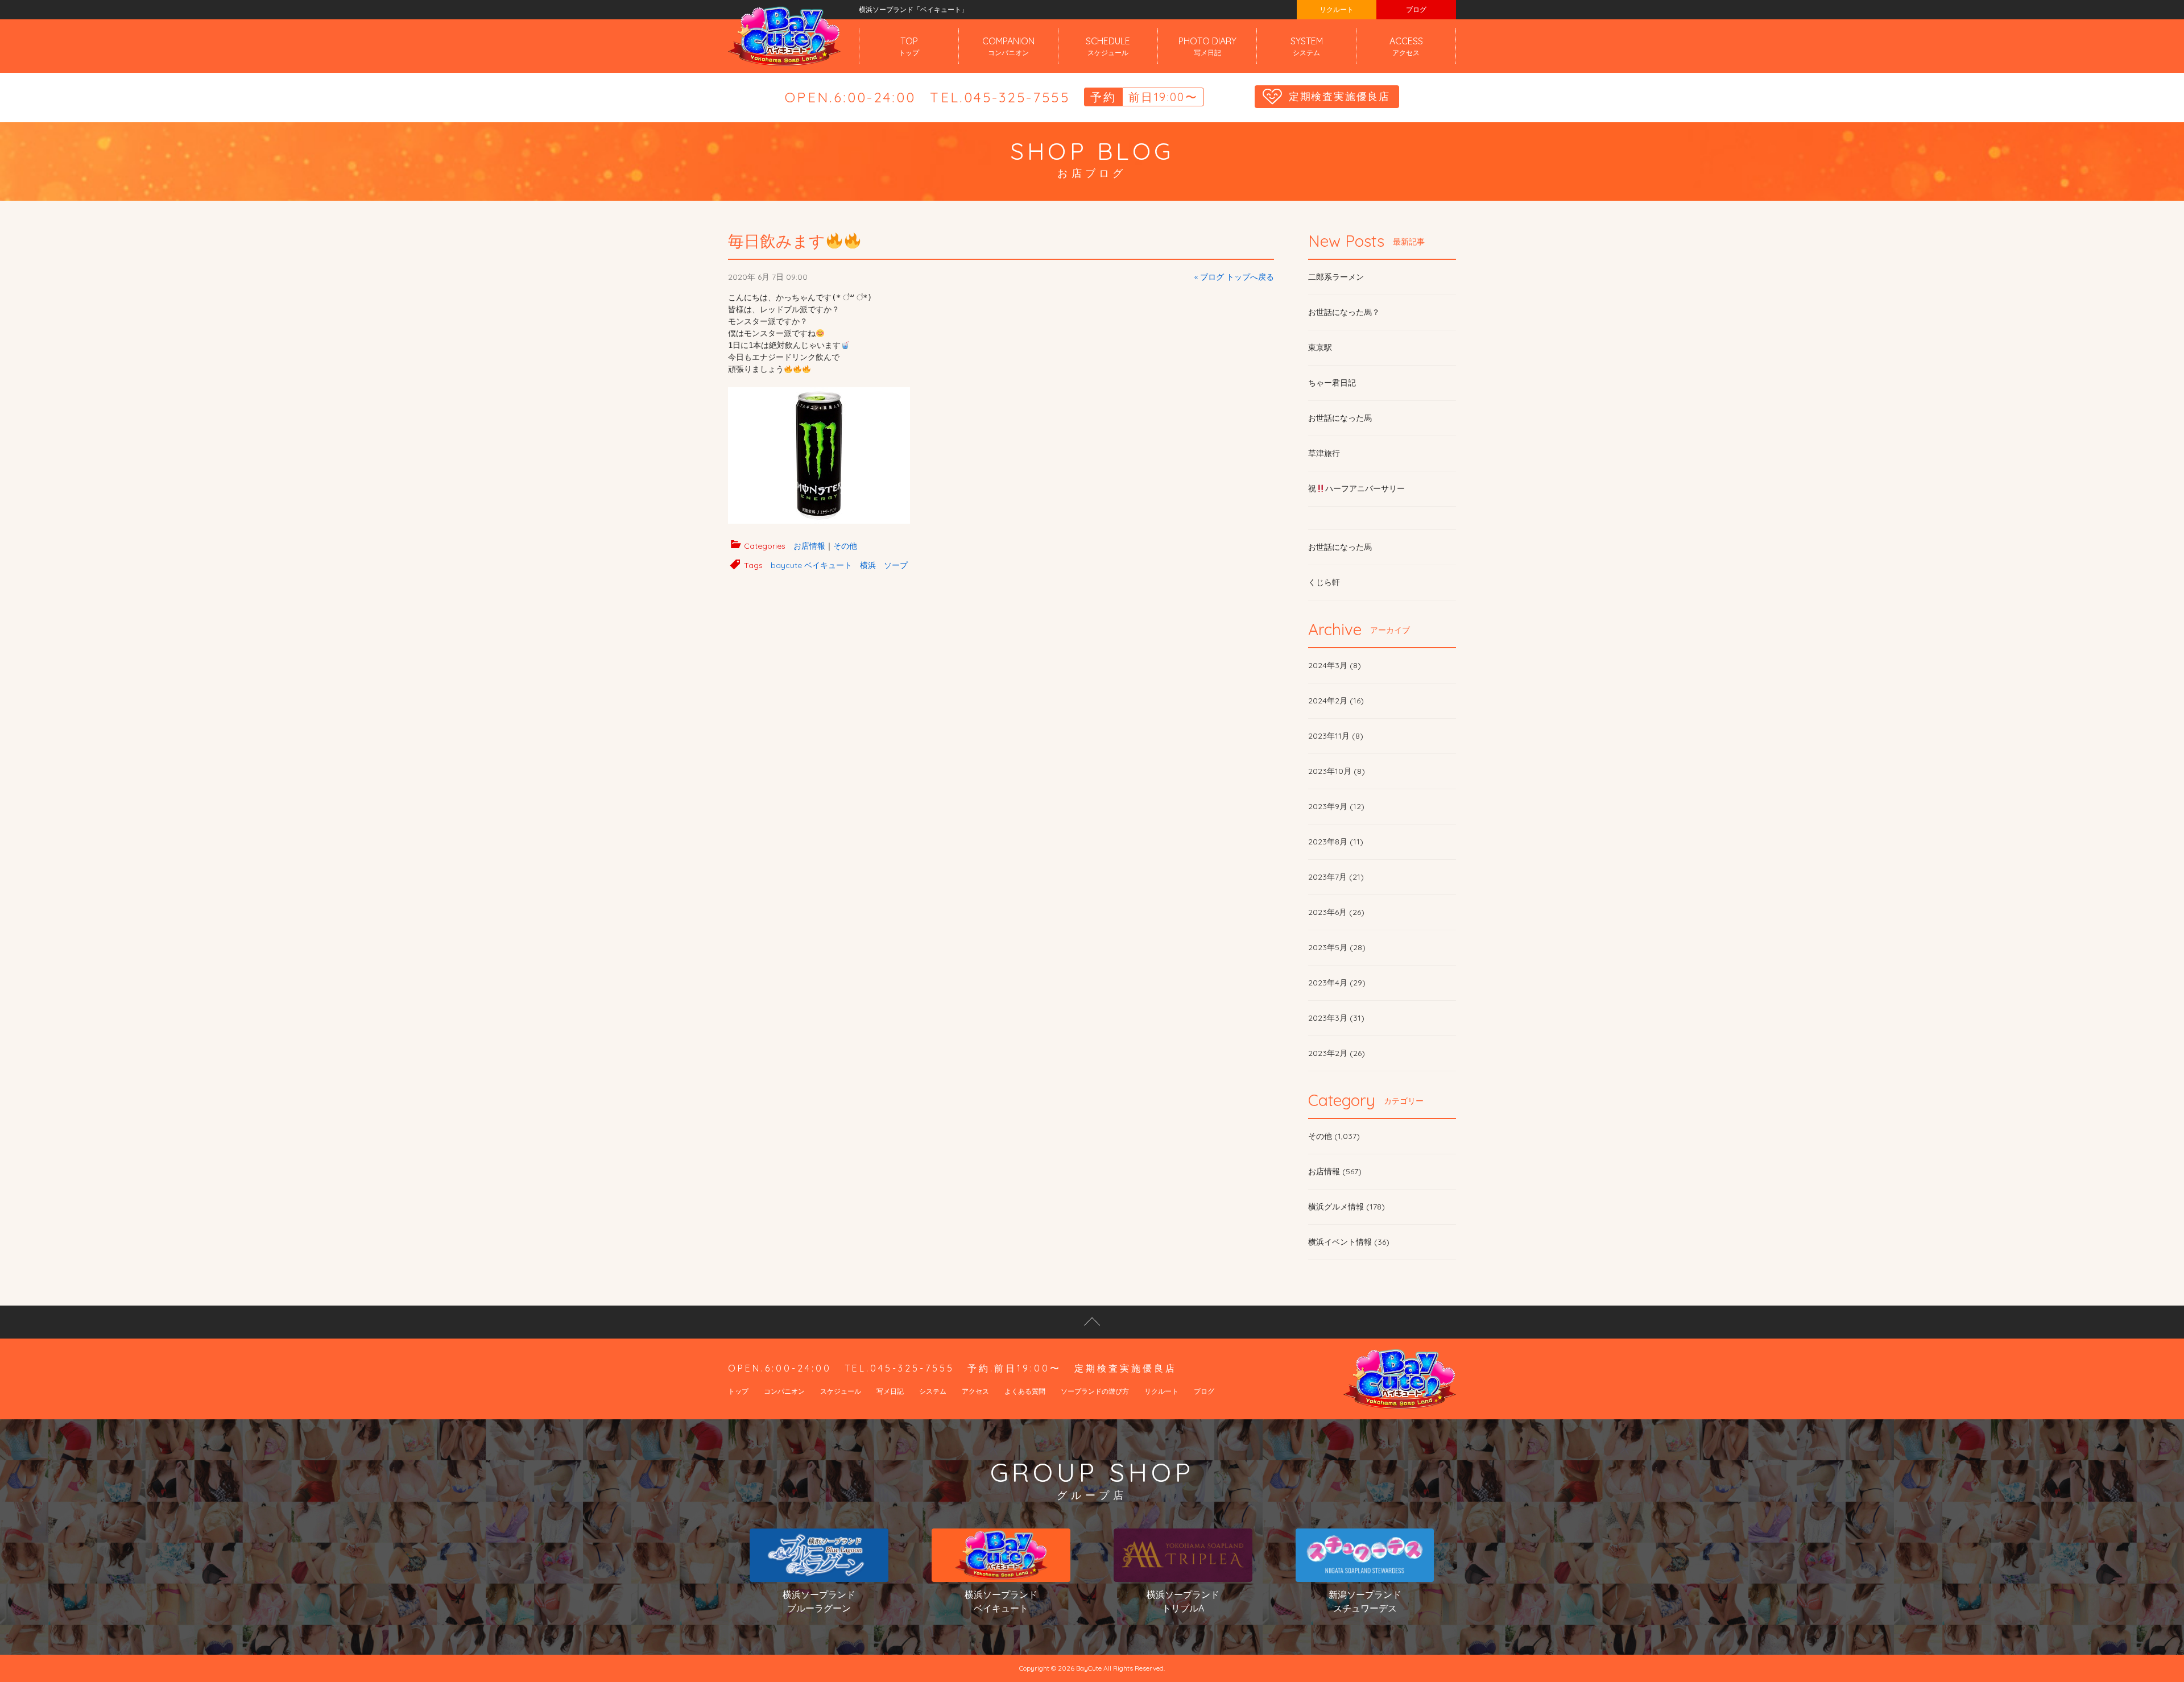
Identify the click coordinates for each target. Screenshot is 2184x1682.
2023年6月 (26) (1336, 912)
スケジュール (841, 1391)
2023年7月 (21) (1336, 877)
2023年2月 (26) (1337, 1053)
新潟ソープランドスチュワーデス (1365, 1601)
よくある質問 (1025, 1391)
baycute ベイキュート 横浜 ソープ (839, 565)
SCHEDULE (1108, 46)
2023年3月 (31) (1336, 1018)
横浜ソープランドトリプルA (1183, 1601)
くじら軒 (1324, 582)
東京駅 (1320, 347)
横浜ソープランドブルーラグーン (819, 1601)
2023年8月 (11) (1336, 842)
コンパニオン (784, 1391)
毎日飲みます (777, 241)
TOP (909, 46)
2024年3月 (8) (1335, 665)
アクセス (975, 1391)
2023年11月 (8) (1336, 736)
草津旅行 (1324, 453)
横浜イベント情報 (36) (1349, 1242)
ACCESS (1406, 46)
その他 (845, 546)
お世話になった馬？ (1344, 312)
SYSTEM (1307, 46)
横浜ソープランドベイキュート (1001, 1601)
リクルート (1337, 9)
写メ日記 (890, 1391)
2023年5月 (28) (1337, 947)
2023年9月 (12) (1336, 806)
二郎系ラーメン (1336, 277)
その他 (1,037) (1334, 1136)
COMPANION (1008, 46)
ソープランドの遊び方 (1095, 1391)
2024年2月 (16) (1336, 701)
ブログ (1416, 9)
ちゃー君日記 (1332, 383)
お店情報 (809, 546)
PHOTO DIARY (1207, 46)
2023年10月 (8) (1337, 771)
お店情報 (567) (1335, 1171)
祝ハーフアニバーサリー (1356, 488)
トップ (738, 1391)
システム (933, 1391)
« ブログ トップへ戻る (1234, 277)
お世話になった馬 (1340, 418)
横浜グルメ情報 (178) (1347, 1207)
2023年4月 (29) (1337, 983)
